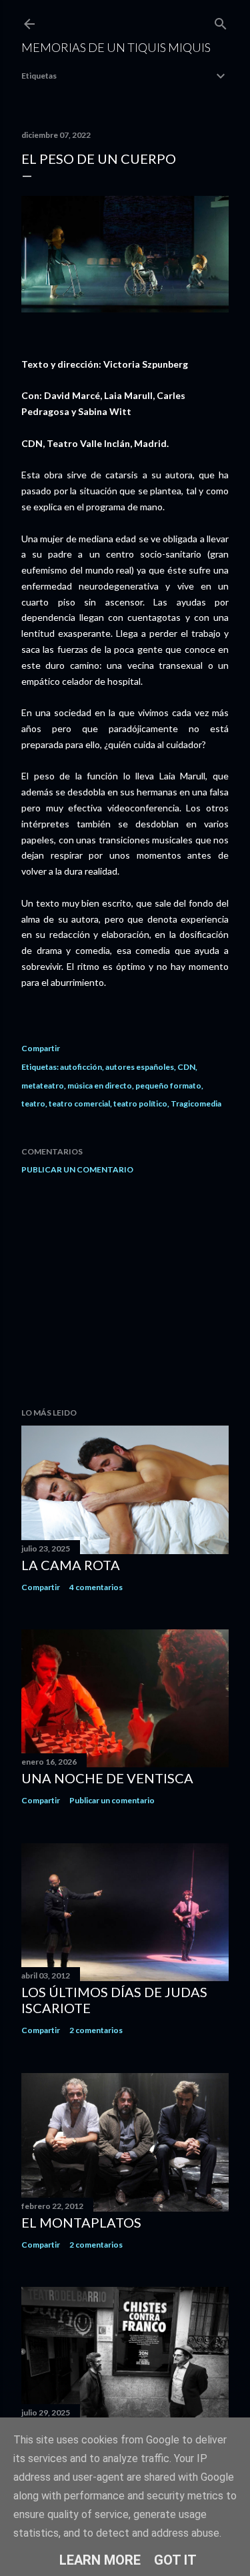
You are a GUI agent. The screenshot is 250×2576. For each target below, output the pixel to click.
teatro (33, 1103)
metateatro (43, 1085)
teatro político (140, 1103)
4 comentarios (96, 1587)
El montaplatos (81, 2222)
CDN (186, 1067)
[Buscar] (221, 21)
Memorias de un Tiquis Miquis (116, 47)
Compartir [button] (41, 1048)
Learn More (100, 2560)
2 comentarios (96, 2030)
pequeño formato (168, 1085)
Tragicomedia (196, 1103)
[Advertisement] (125, 1291)
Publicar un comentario (77, 1169)
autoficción (81, 1067)
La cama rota (71, 1565)
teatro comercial (79, 1103)
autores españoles (140, 1067)
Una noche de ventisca (107, 1778)
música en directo (100, 1085)
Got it (175, 2560)
